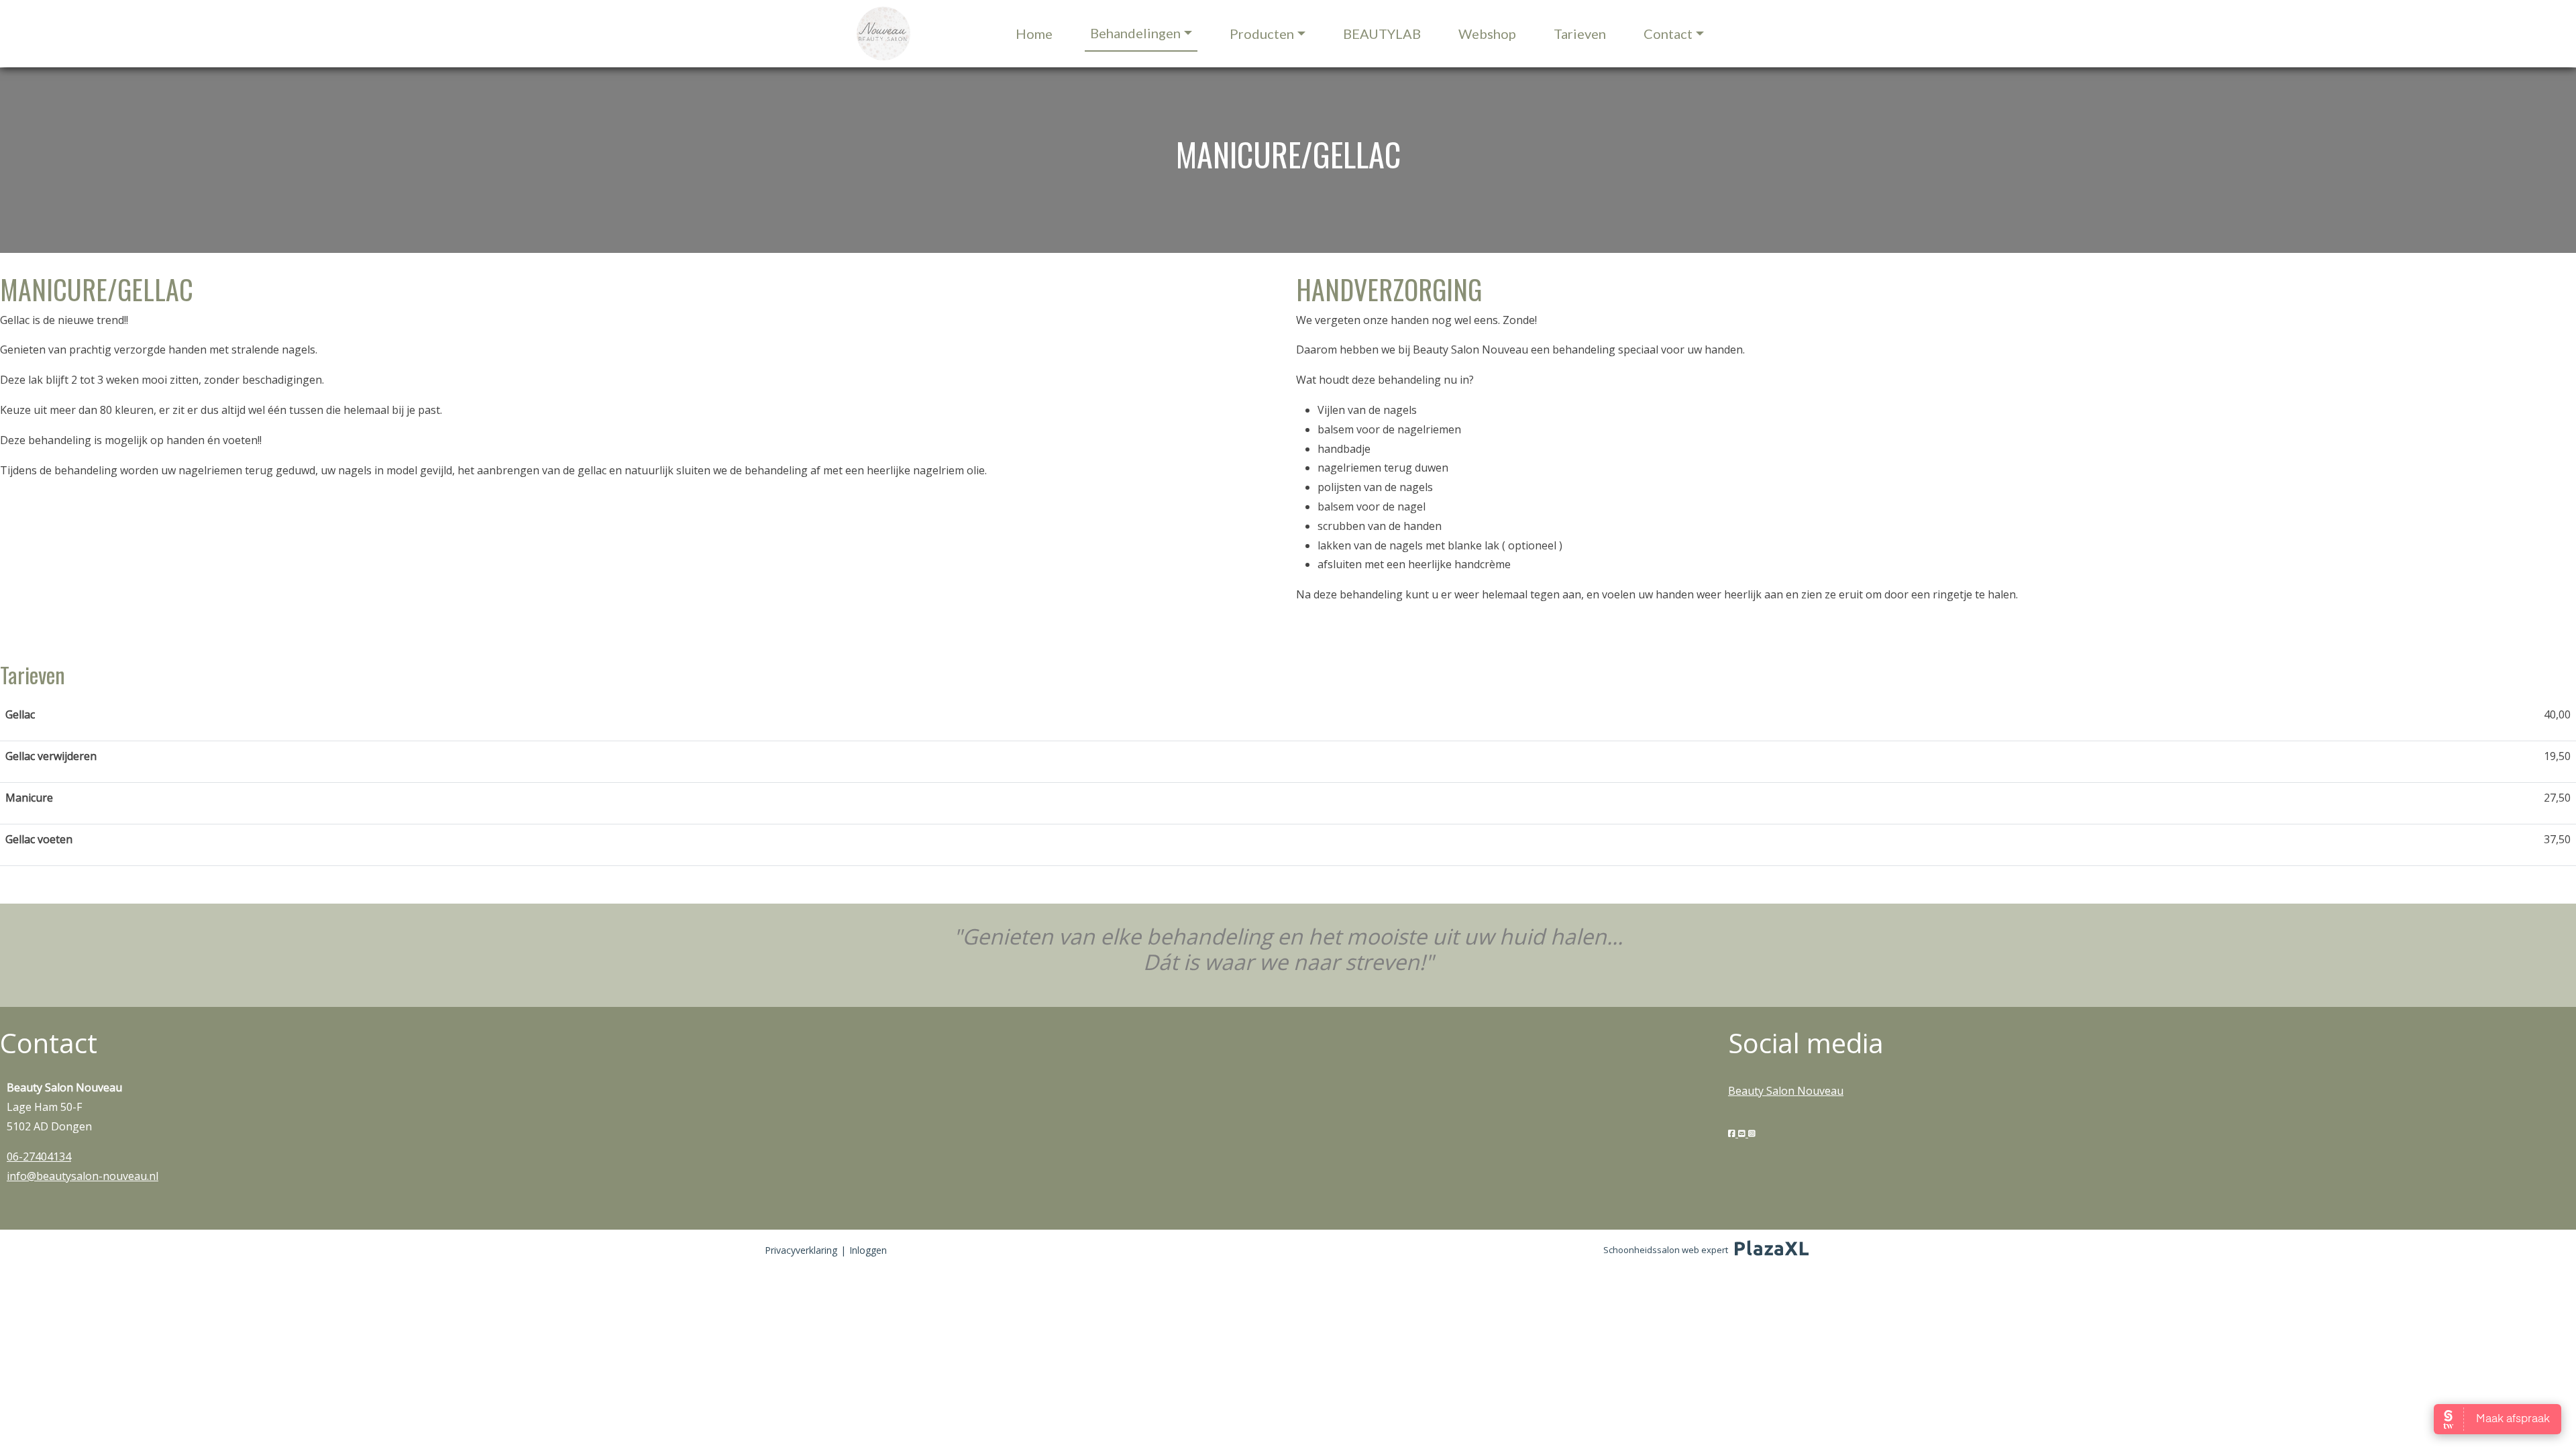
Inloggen (868, 1250)
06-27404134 (39, 1157)
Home (1034, 34)
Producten (1262, 34)
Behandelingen (1135, 33)
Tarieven (1580, 34)
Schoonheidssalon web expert (1666, 1250)
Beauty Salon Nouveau (1786, 1091)
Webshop (1487, 34)
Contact (1668, 34)
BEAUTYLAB (1382, 34)
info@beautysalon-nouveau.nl (83, 1176)
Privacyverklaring (801, 1250)
